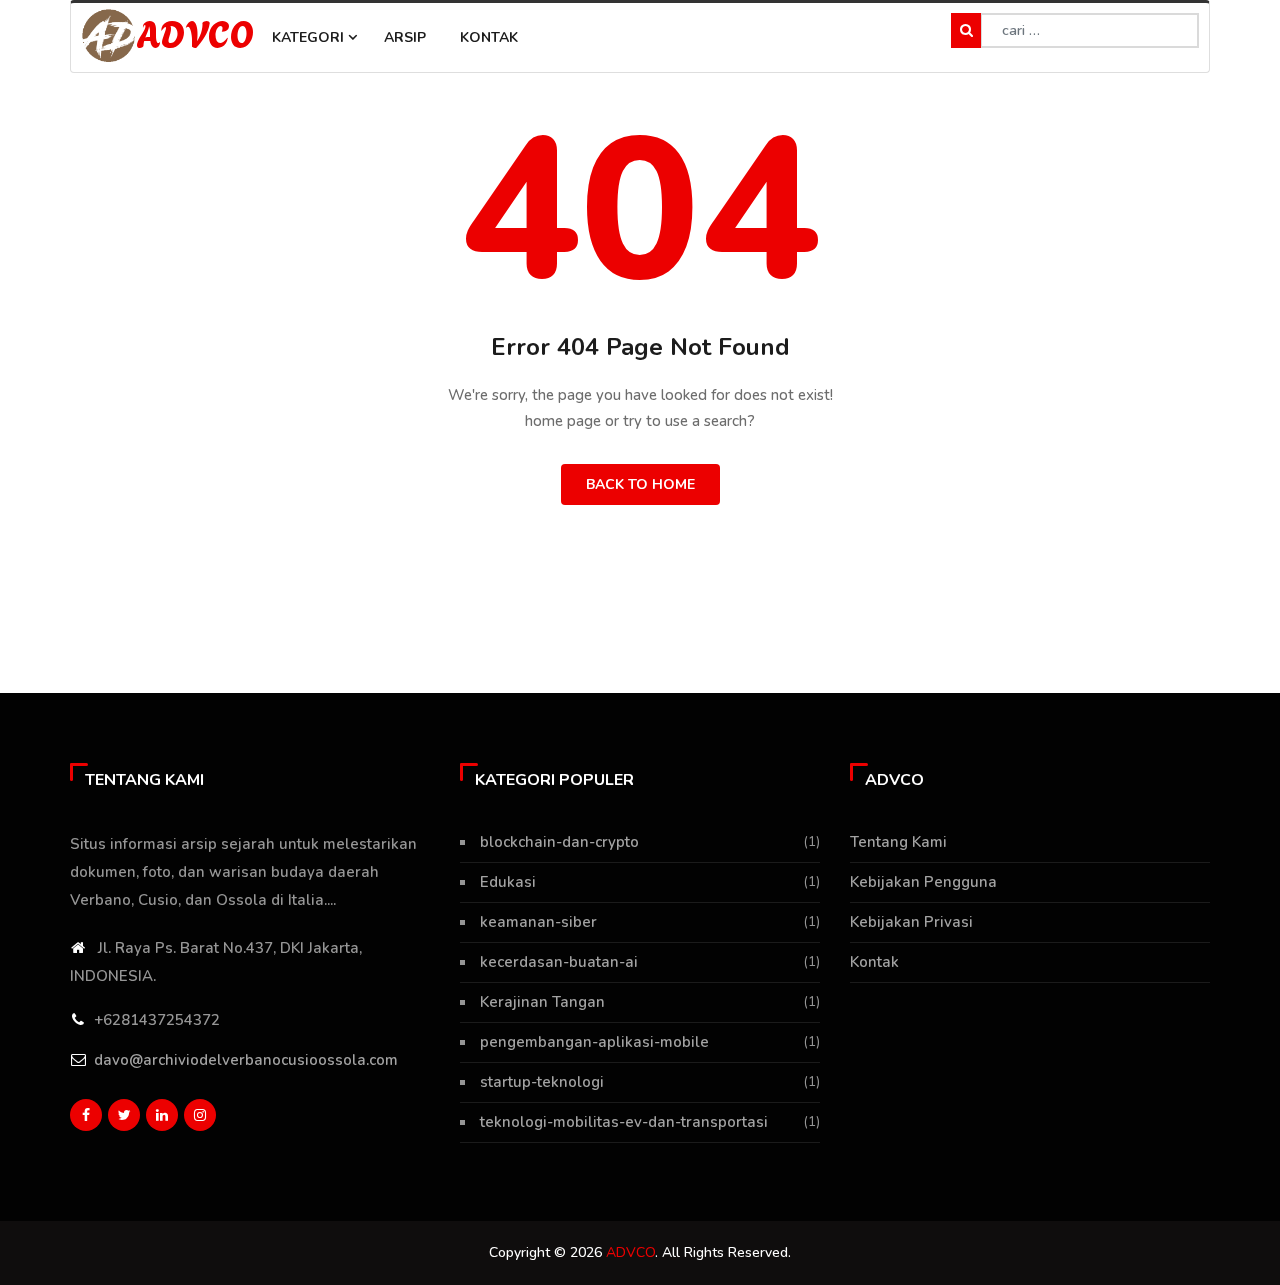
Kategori (310, 37)
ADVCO (195, 32)
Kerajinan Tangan (542, 1002)
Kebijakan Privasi (911, 922)
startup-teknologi (542, 1082)
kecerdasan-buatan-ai (559, 962)
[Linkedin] (162, 1115)
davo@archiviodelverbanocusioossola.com (246, 1060)
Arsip (405, 37)
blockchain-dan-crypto (559, 842)
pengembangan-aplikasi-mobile (594, 1042)
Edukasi (508, 882)
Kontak (489, 37)
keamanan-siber (538, 922)
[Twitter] (124, 1115)
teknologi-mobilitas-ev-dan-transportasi (624, 1122)
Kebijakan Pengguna (923, 882)
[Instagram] (200, 1115)
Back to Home (640, 484)
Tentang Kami (898, 842)
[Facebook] (86, 1115)
